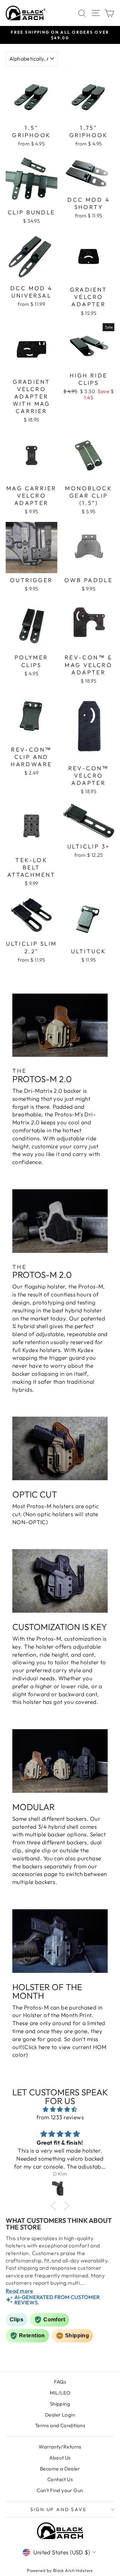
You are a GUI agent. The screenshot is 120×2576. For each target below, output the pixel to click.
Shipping (60, 2404)
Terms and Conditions (60, 2425)
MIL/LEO (60, 2393)
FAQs (60, 2382)
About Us (60, 2458)
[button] (55, 2206)
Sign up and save (58, 2509)
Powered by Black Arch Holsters (60, 2570)
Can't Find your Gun (60, 2490)
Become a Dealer (60, 2469)
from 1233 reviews (60, 2117)
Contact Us (60, 2479)
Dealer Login (60, 2415)
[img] (60, 2109)
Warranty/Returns (60, 2447)
